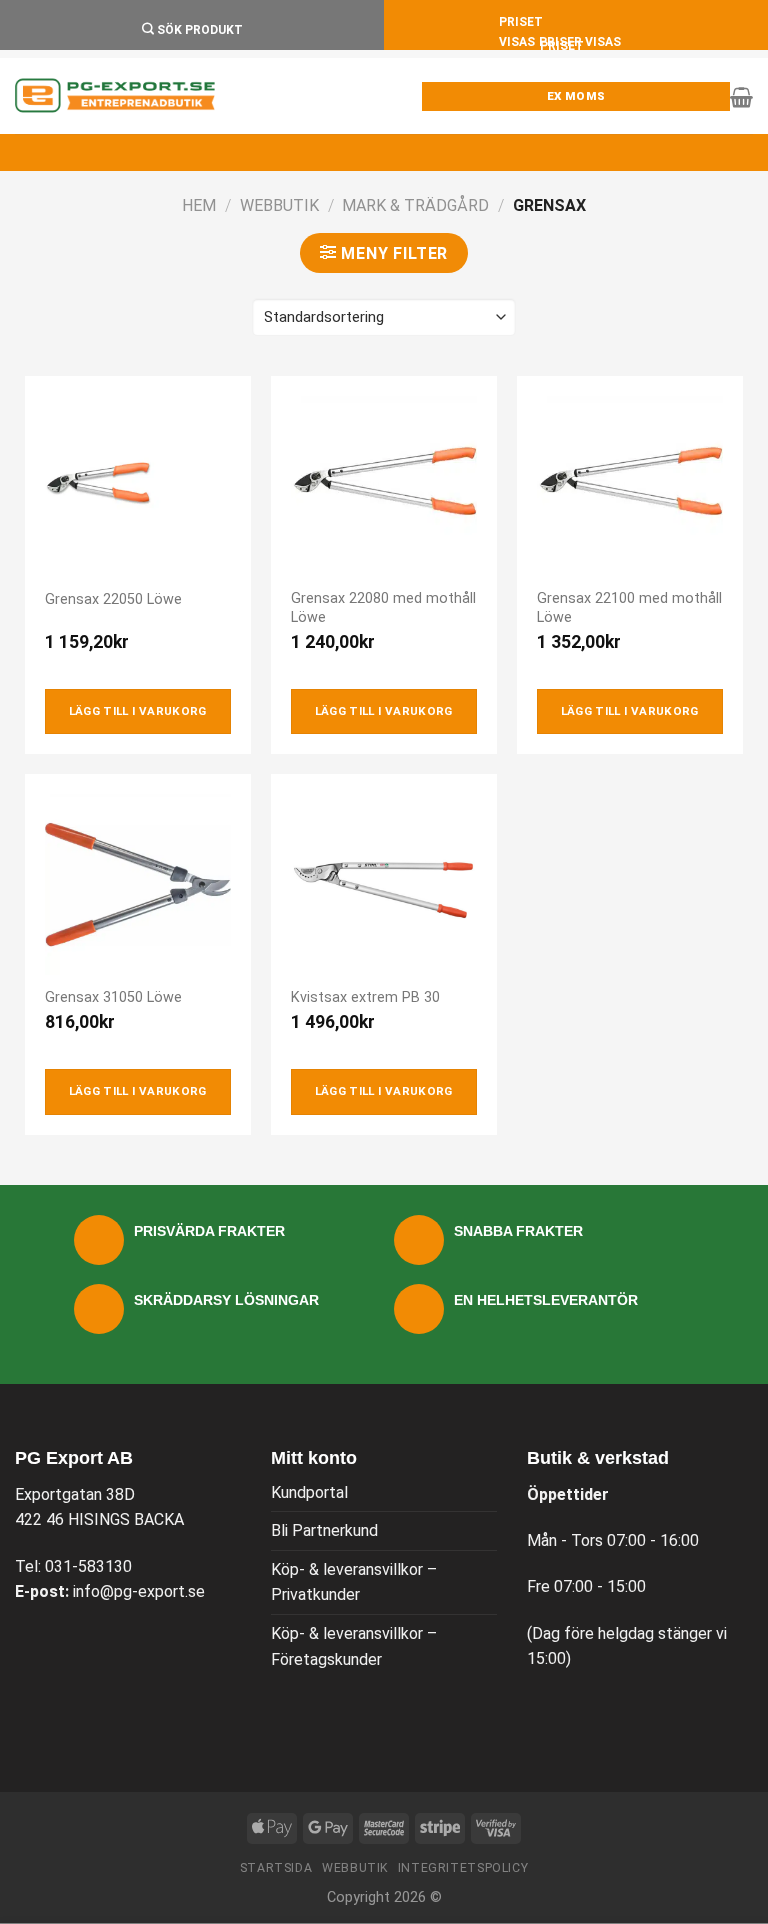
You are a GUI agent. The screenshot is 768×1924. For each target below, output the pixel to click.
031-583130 (88, 1566)
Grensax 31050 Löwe (113, 997)
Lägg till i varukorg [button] (138, 711)
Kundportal (309, 1492)
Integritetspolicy (463, 1868)
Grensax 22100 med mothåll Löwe (629, 608)
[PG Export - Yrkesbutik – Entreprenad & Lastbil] (115, 96)
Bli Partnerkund (324, 1530)
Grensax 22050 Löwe (113, 599)
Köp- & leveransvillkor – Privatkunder (354, 1582)
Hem (199, 205)
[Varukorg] (741, 97)
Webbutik (279, 205)
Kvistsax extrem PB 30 (365, 997)
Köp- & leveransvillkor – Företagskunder (354, 1646)
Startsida (276, 1868)
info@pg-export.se (139, 1591)
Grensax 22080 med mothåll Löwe (383, 608)
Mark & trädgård (415, 205)
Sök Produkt (198, 30)
